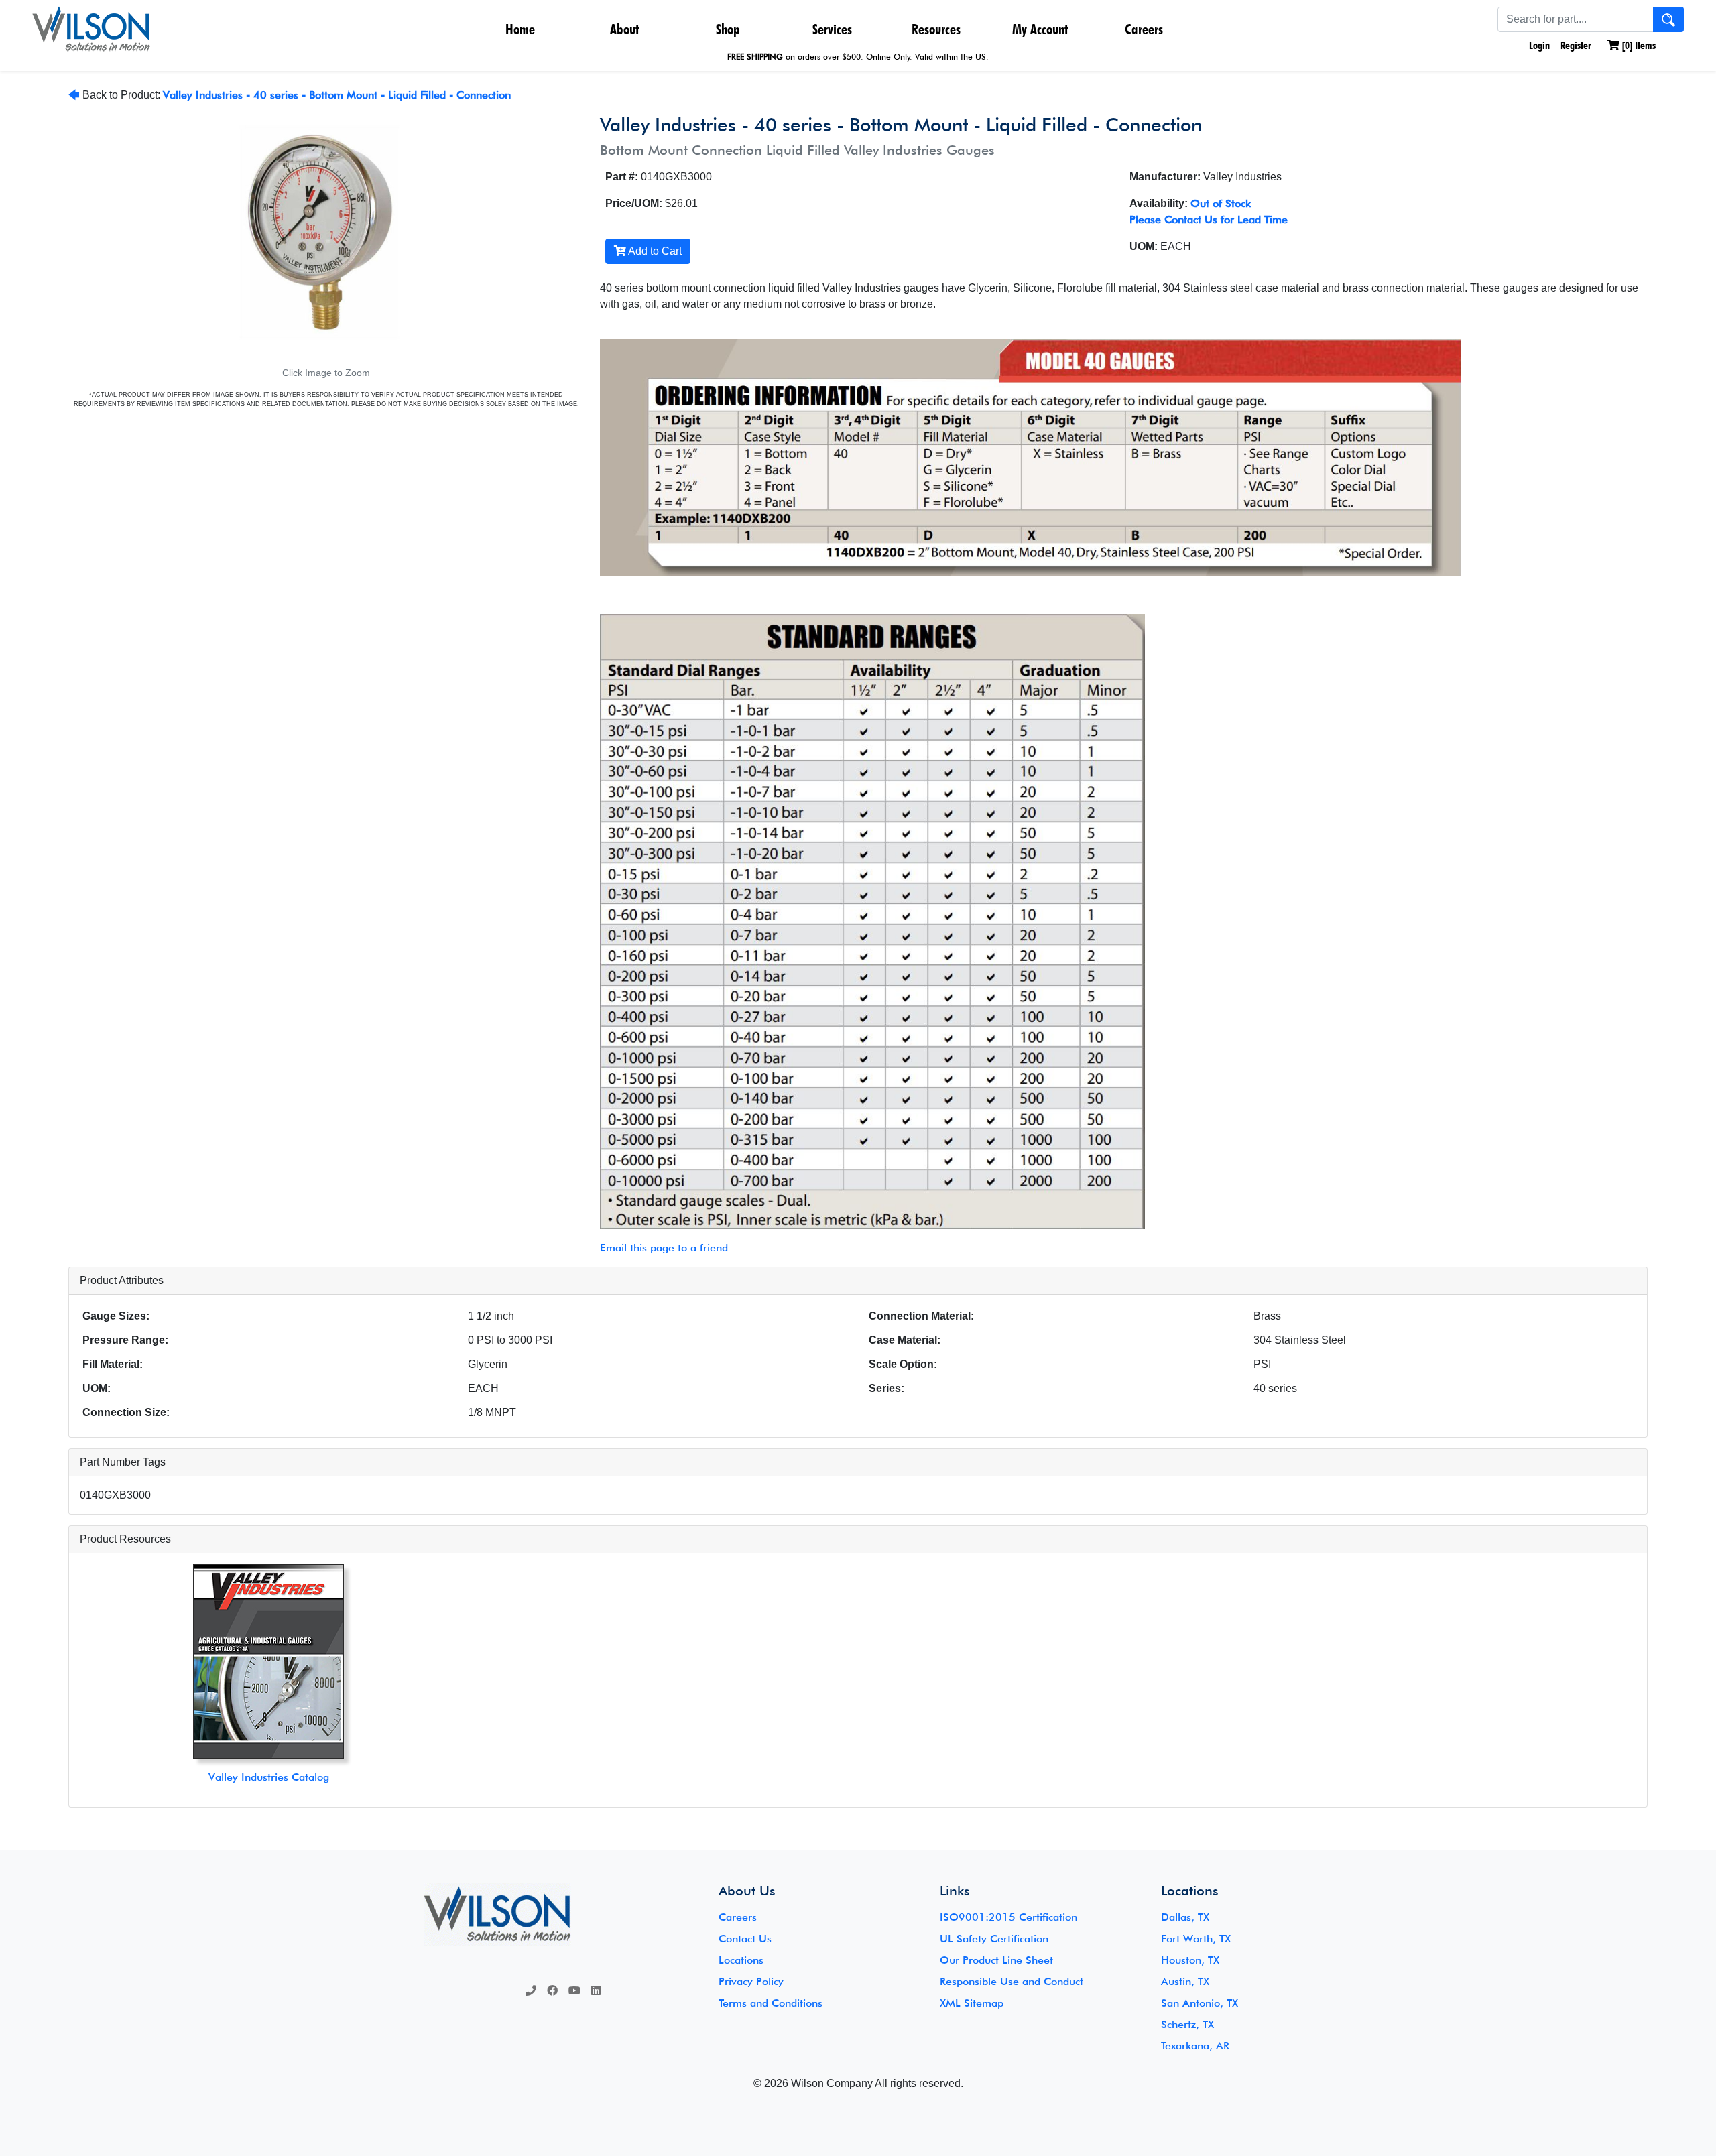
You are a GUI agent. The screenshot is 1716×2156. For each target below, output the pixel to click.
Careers (1144, 29)
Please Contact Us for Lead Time (1209, 219)
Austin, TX (1185, 1981)
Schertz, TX (1187, 2024)
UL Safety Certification (994, 1939)
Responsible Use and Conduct (1012, 1981)
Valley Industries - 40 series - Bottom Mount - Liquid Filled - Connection (337, 95)
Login (1538, 45)
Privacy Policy (751, 1981)
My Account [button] (1040, 29)
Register (1576, 45)
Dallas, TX (1185, 1917)
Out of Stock (1221, 203)
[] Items (1638, 45)
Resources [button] (936, 29)
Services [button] (832, 29)
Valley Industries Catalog (269, 1777)
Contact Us (745, 1939)
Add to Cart (654, 251)
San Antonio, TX (1200, 2003)
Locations (741, 1960)
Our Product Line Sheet (996, 1960)
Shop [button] (728, 29)
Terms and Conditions (771, 2003)
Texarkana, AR (1195, 2046)
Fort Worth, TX (1196, 1939)
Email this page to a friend (664, 1248)
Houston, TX (1190, 1960)
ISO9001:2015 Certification (1008, 1917)
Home (520, 29)
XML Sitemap (972, 2003)
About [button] (624, 29)
